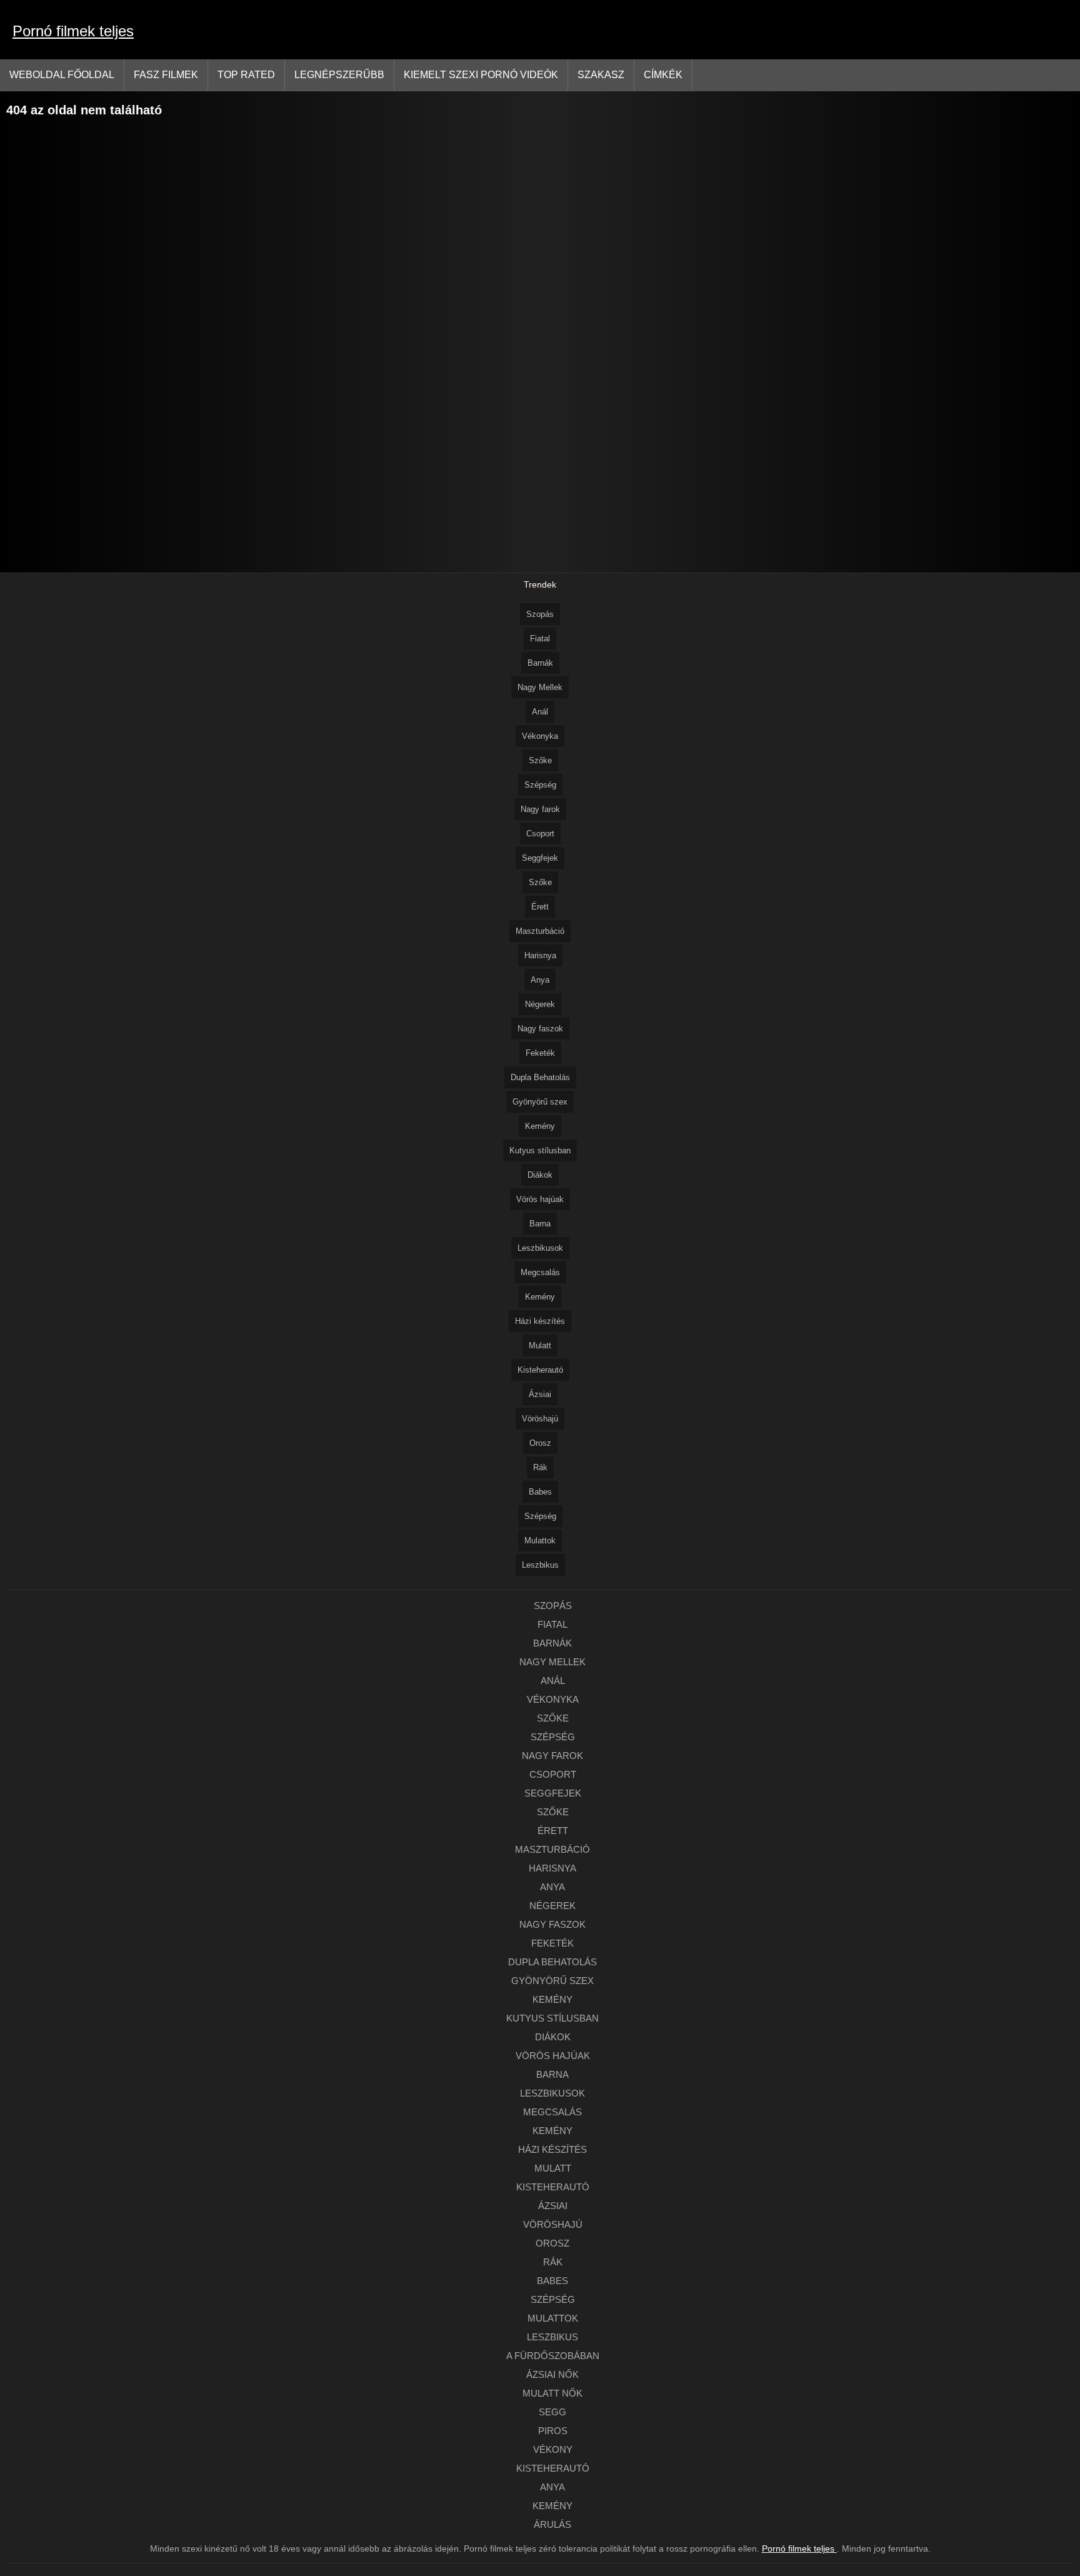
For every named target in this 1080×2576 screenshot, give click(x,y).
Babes (540, 1492)
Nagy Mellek (540, 687)
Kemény (540, 1126)
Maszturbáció (540, 931)
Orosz (540, 1443)
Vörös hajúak (540, 1199)
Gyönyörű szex (540, 1102)
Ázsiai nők (552, 2374)
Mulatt (540, 1346)
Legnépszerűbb (339, 75)
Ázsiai (540, 1394)
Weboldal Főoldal (62, 75)
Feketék (540, 1053)
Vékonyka (540, 736)
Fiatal (540, 639)
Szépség (540, 785)
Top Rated (246, 75)
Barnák (540, 663)
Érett (540, 907)
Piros (553, 2431)
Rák (540, 1467)
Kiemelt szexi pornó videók (481, 75)
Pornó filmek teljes (73, 31)
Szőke (540, 760)
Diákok (540, 1175)
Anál (540, 712)
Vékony (553, 2449)
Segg (552, 2412)
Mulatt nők (552, 2393)
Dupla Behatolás (540, 1077)
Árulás (552, 2524)
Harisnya (540, 955)
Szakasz (601, 75)
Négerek (540, 1004)
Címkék (663, 75)
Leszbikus (540, 1565)
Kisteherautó (540, 1370)
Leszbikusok (540, 1248)
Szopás (540, 614)
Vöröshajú (540, 1419)
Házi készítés (540, 1321)
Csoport (540, 834)
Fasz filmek (166, 75)
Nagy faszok (540, 1029)
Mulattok (540, 1541)
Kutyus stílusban (540, 1150)
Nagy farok (540, 809)
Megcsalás (540, 1272)
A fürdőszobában (553, 2356)
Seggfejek (540, 858)
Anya (540, 980)
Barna (540, 1224)
